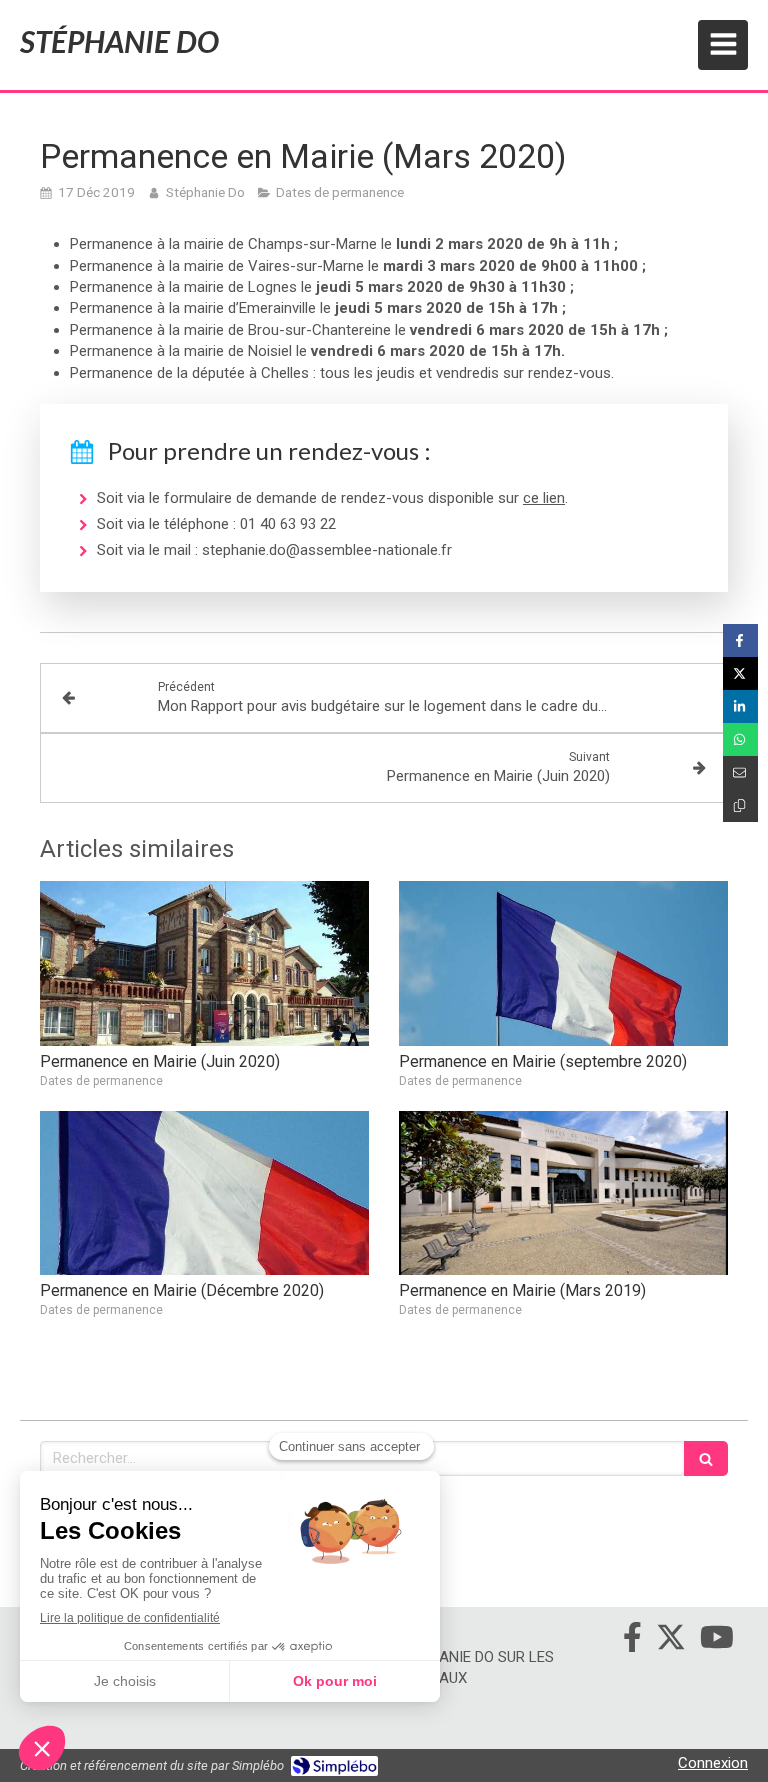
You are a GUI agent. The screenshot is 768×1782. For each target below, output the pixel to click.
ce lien (544, 498)
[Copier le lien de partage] (740, 805)
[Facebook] (632, 1641)
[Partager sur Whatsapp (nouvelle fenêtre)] (740, 739)
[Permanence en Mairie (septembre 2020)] (563, 963)
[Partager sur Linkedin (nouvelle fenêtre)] (740, 706)
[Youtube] (717, 1641)
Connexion (713, 1763)
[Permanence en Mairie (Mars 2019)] (563, 1193)
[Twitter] (671, 1641)
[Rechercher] (706, 1458)
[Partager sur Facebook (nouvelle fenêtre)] (740, 640)
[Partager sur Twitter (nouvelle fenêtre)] (740, 673)
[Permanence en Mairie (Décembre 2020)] (204, 1193)
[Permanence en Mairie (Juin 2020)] (204, 963)
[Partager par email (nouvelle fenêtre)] (740, 772)
